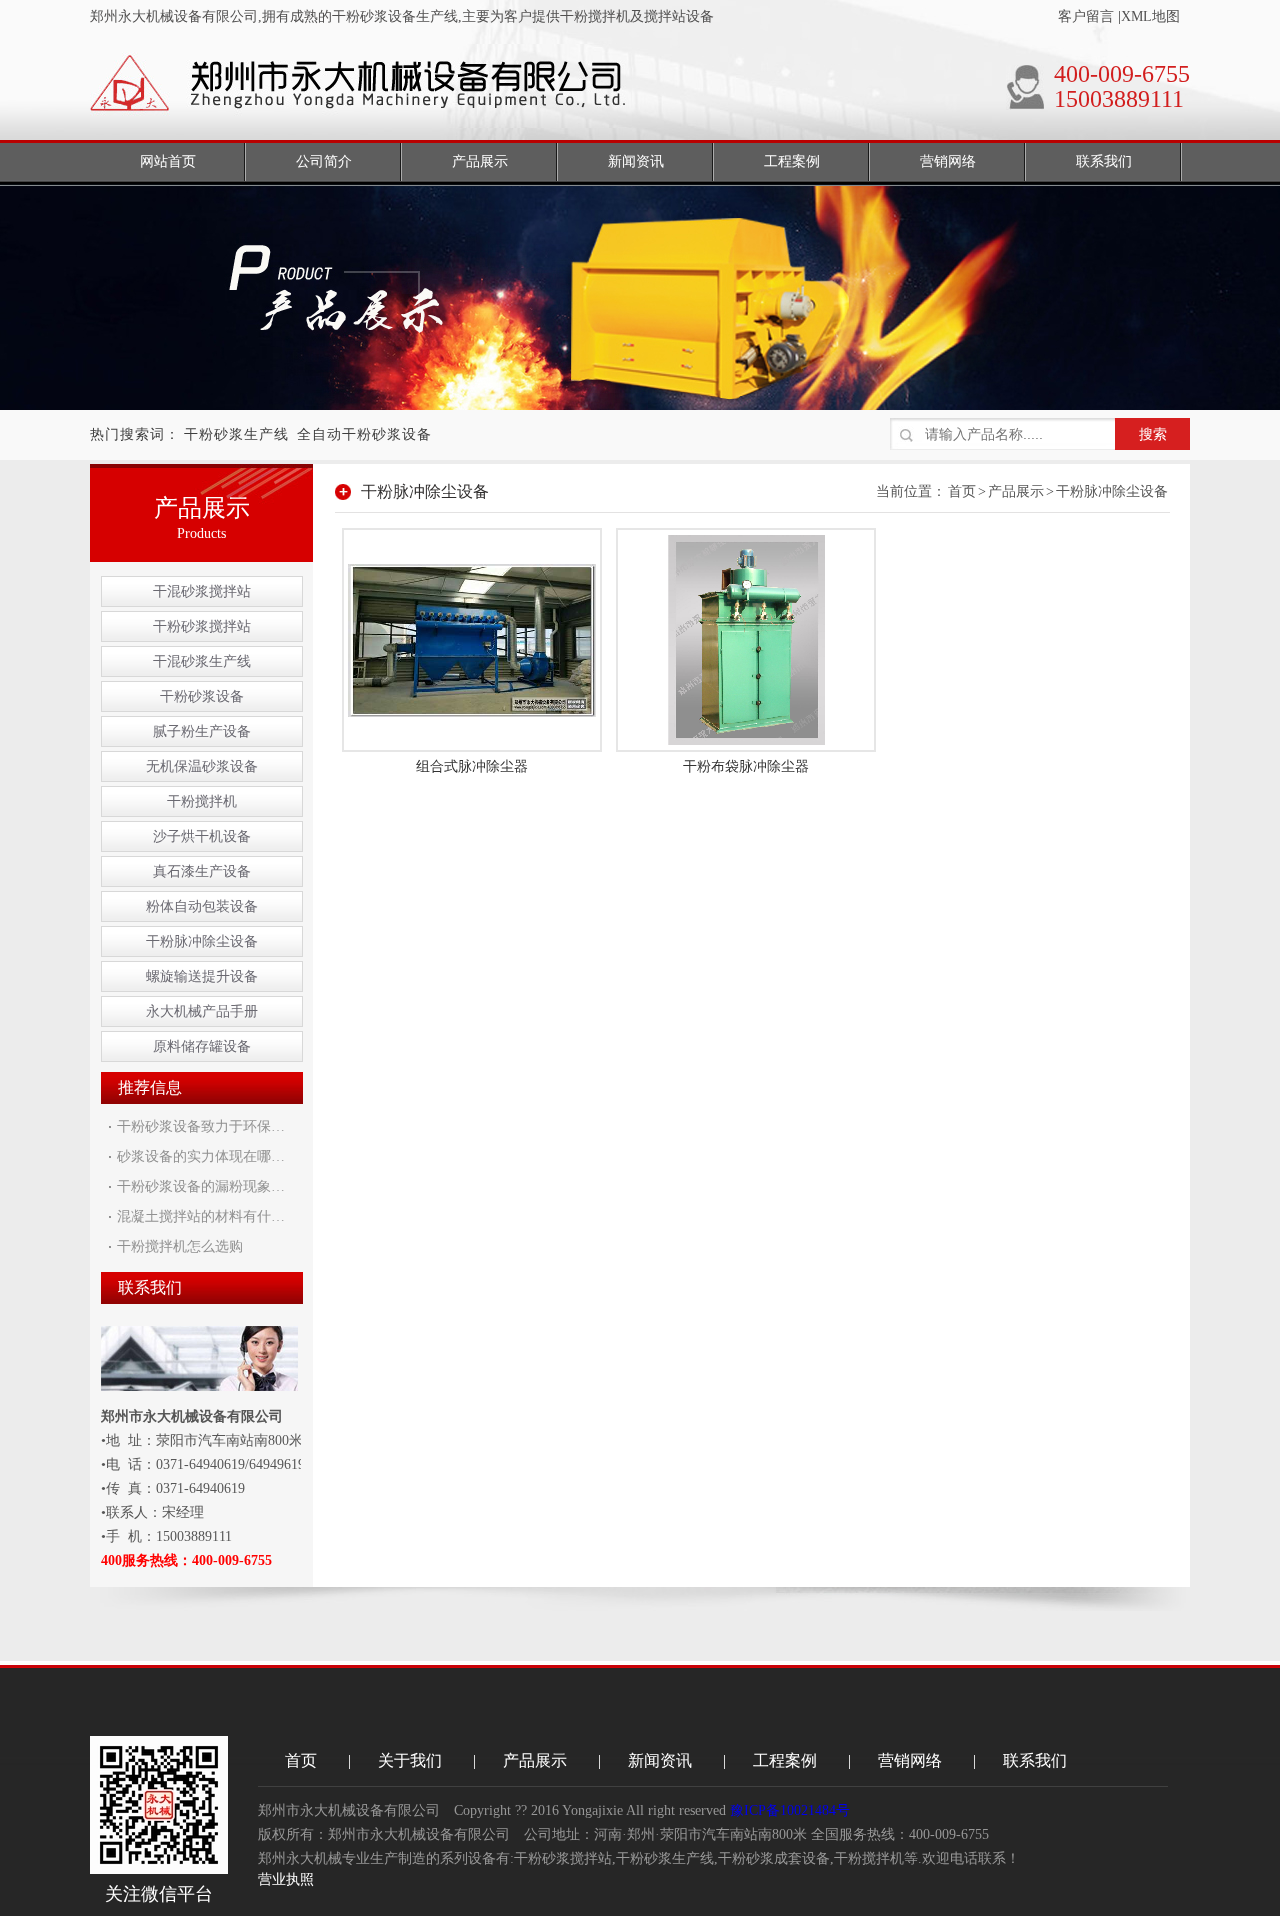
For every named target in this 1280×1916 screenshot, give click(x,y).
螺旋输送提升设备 (202, 976)
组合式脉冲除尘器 (472, 766)
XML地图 (1150, 16)
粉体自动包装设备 (202, 906)
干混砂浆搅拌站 (202, 591)
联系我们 (1035, 1760)
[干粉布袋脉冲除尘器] (746, 638)
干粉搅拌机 (202, 801)
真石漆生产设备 (202, 871)
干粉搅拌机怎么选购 (180, 1246)
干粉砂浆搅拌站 (202, 626)
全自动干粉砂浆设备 (364, 434)
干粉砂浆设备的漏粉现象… (201, 1186)
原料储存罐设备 (202, 1046)
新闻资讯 (660, 1760)
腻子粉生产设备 (202, 731)
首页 (962, 491)
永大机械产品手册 (202, 1011)
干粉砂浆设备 (202, 696)
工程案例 (785, 1760)
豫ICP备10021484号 (790, 1810)
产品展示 (1016, 491)
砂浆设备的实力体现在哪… (201, 1156)
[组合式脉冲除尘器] (472, 638)
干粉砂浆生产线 (236, 434)
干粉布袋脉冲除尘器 (746, 766)
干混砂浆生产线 (202, 661)
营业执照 (286, 1879)
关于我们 (410, 1760)
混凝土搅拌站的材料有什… (201, 1216)
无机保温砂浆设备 (202, 766)
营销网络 (910, 1760)
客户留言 (1086, 16)
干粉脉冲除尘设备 (202, 941)
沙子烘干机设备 (202, 836)
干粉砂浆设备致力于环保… (201, 1126)
